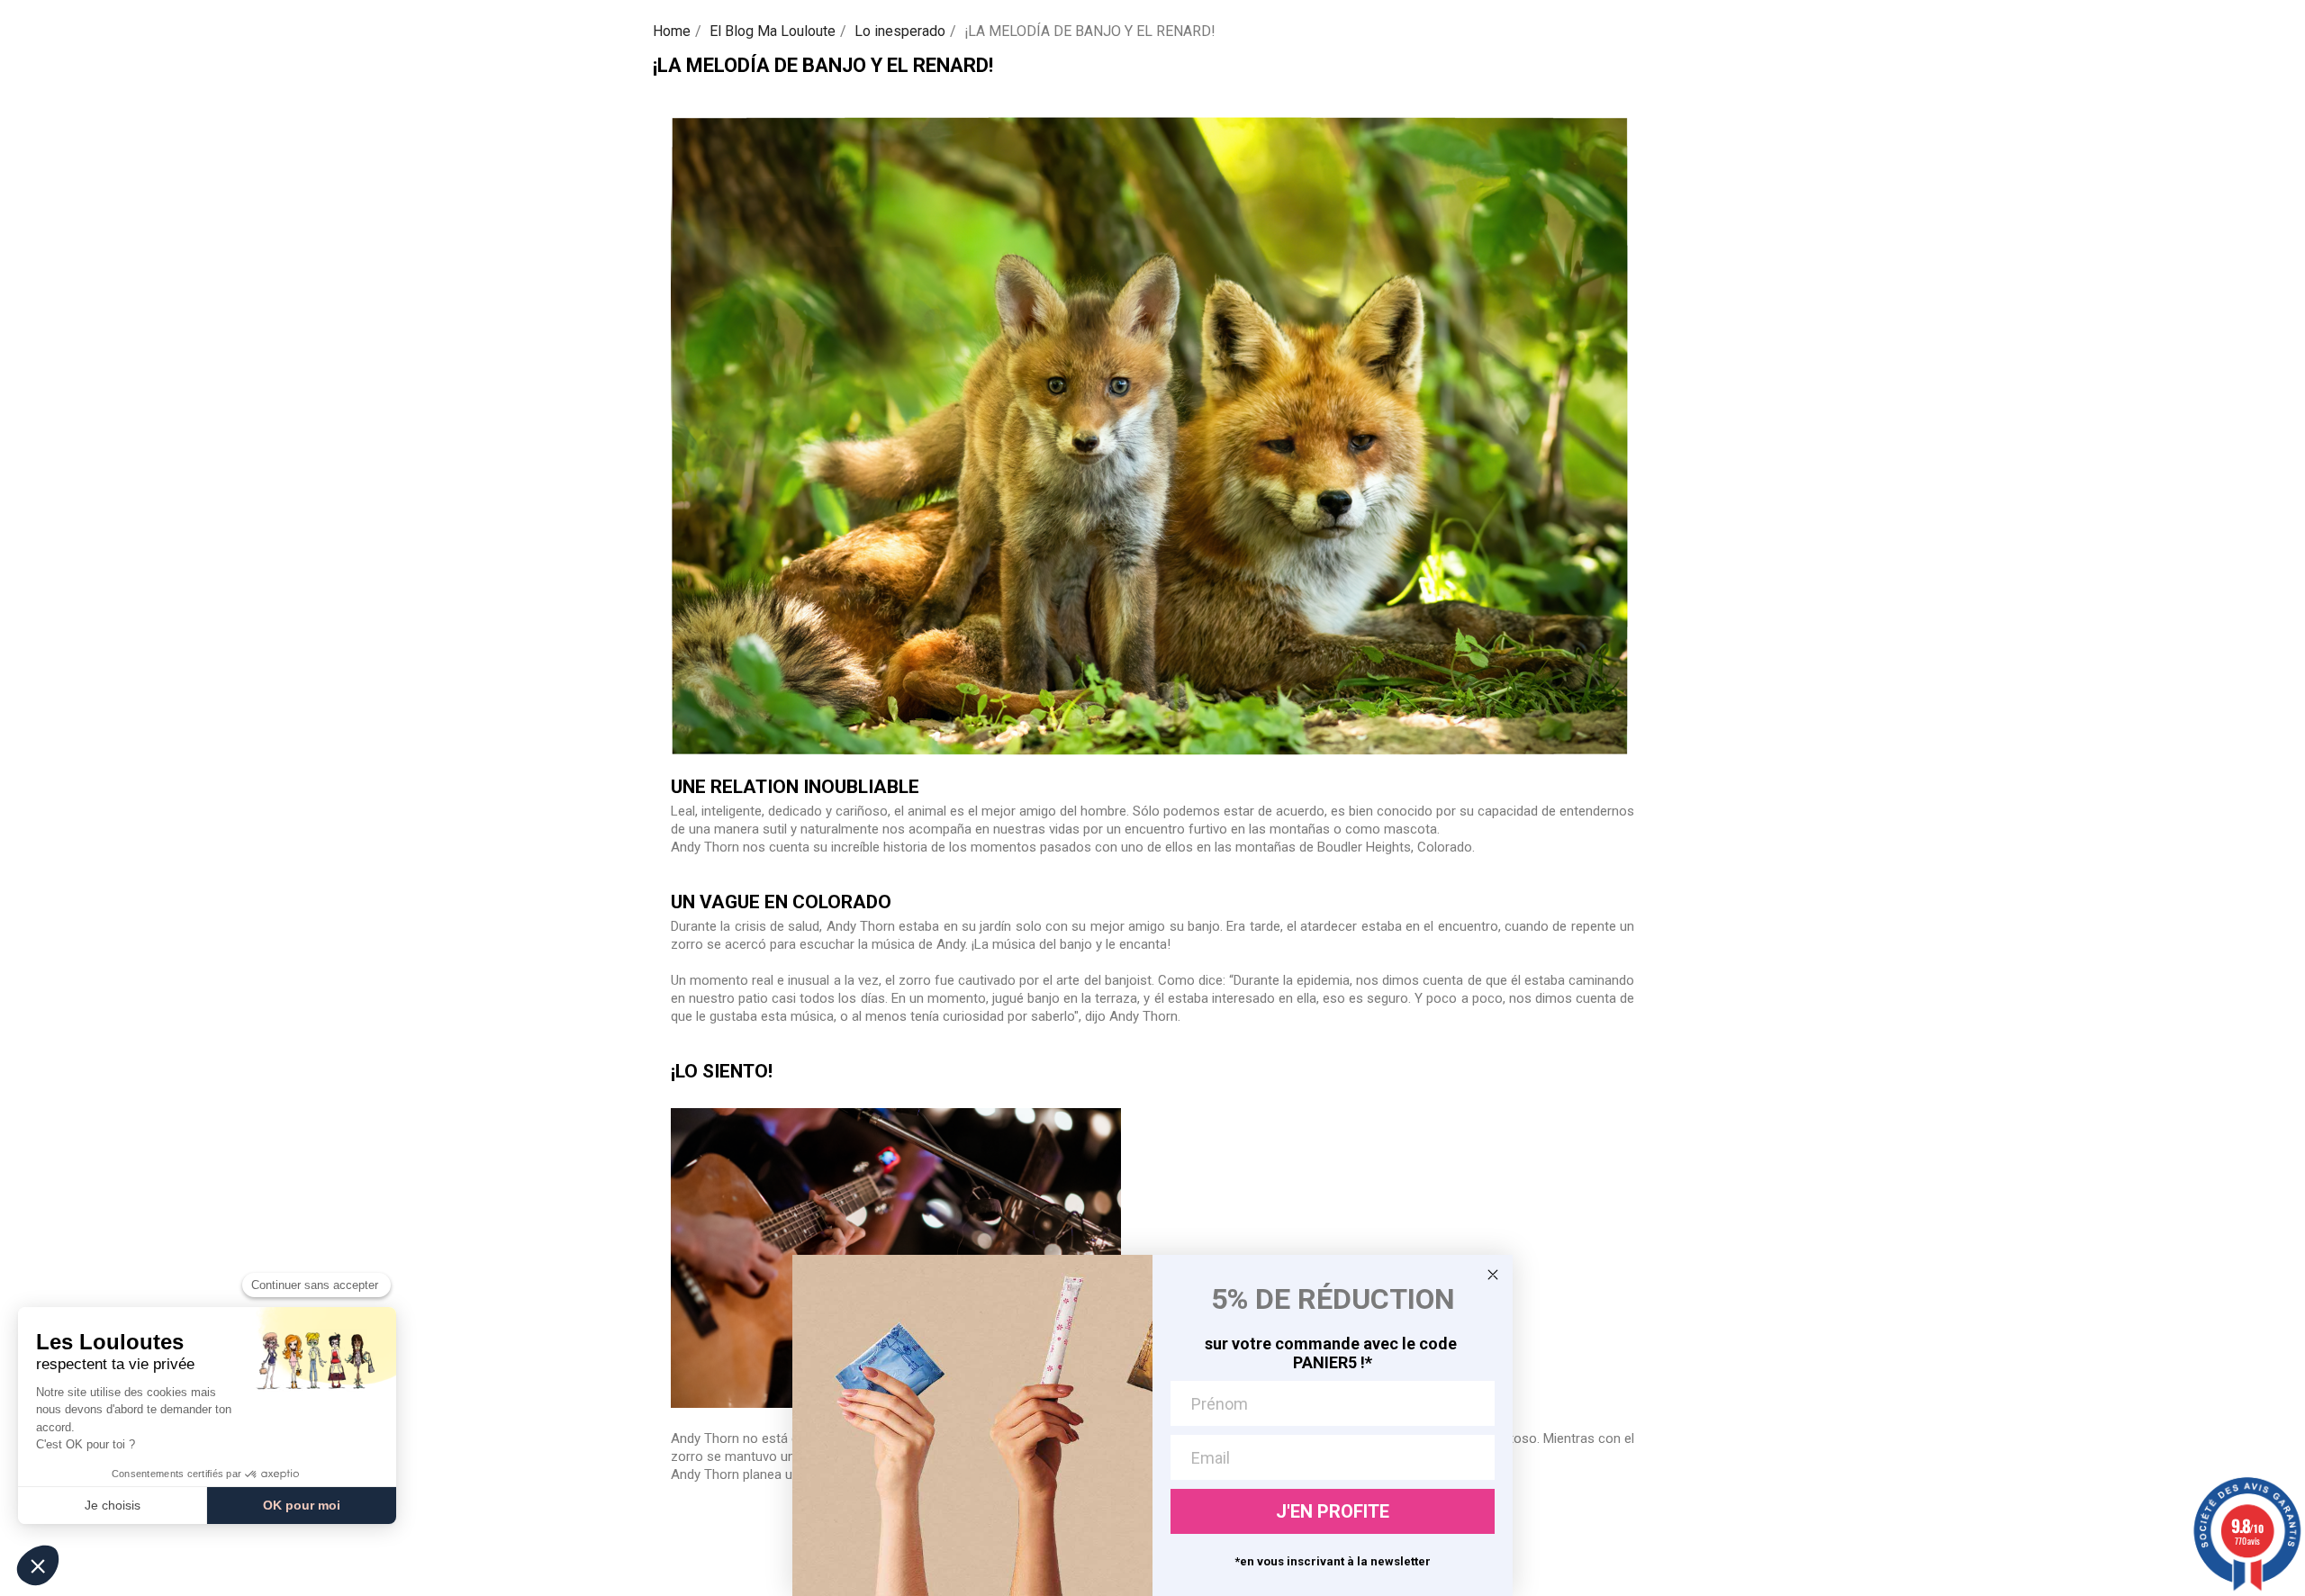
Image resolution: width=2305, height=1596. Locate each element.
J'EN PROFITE (1333, 1511)
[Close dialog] (1493, 1275)
